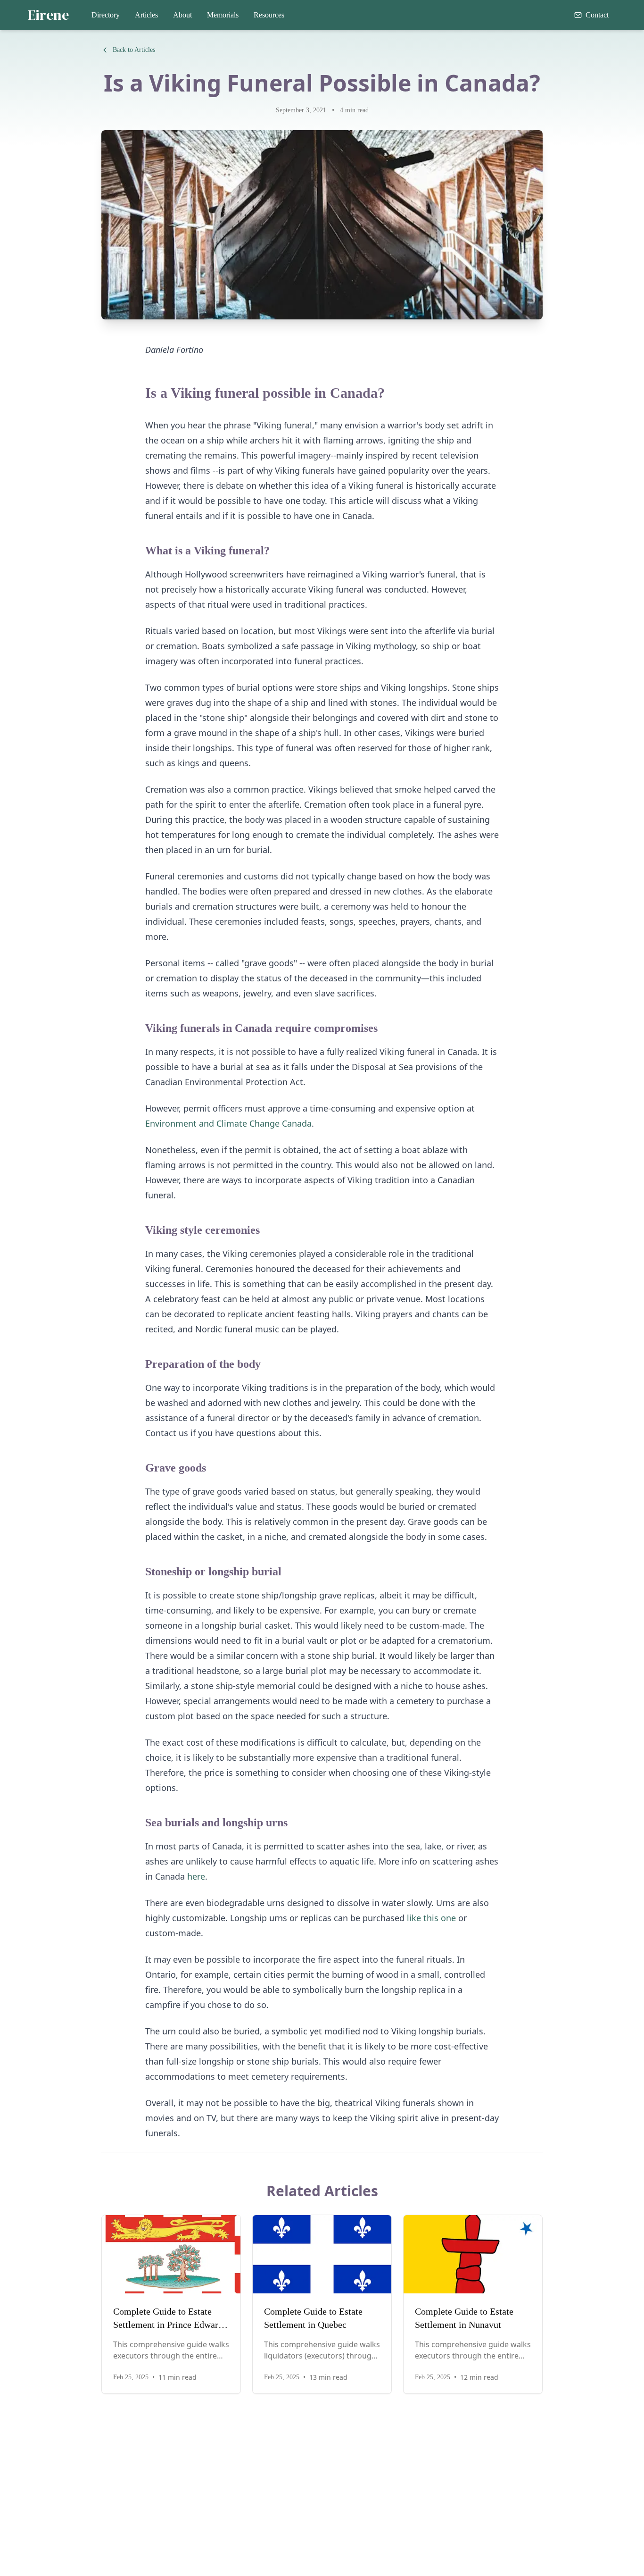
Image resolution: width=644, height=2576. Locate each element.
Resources (269, 15)
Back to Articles (134, 50)
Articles (146, 15)
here (196, 1876)
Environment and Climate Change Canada (228, 1123)
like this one (431, 1918)
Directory (106, 15)
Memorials (223, 15)
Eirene (48, 15)
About (182, 15)
